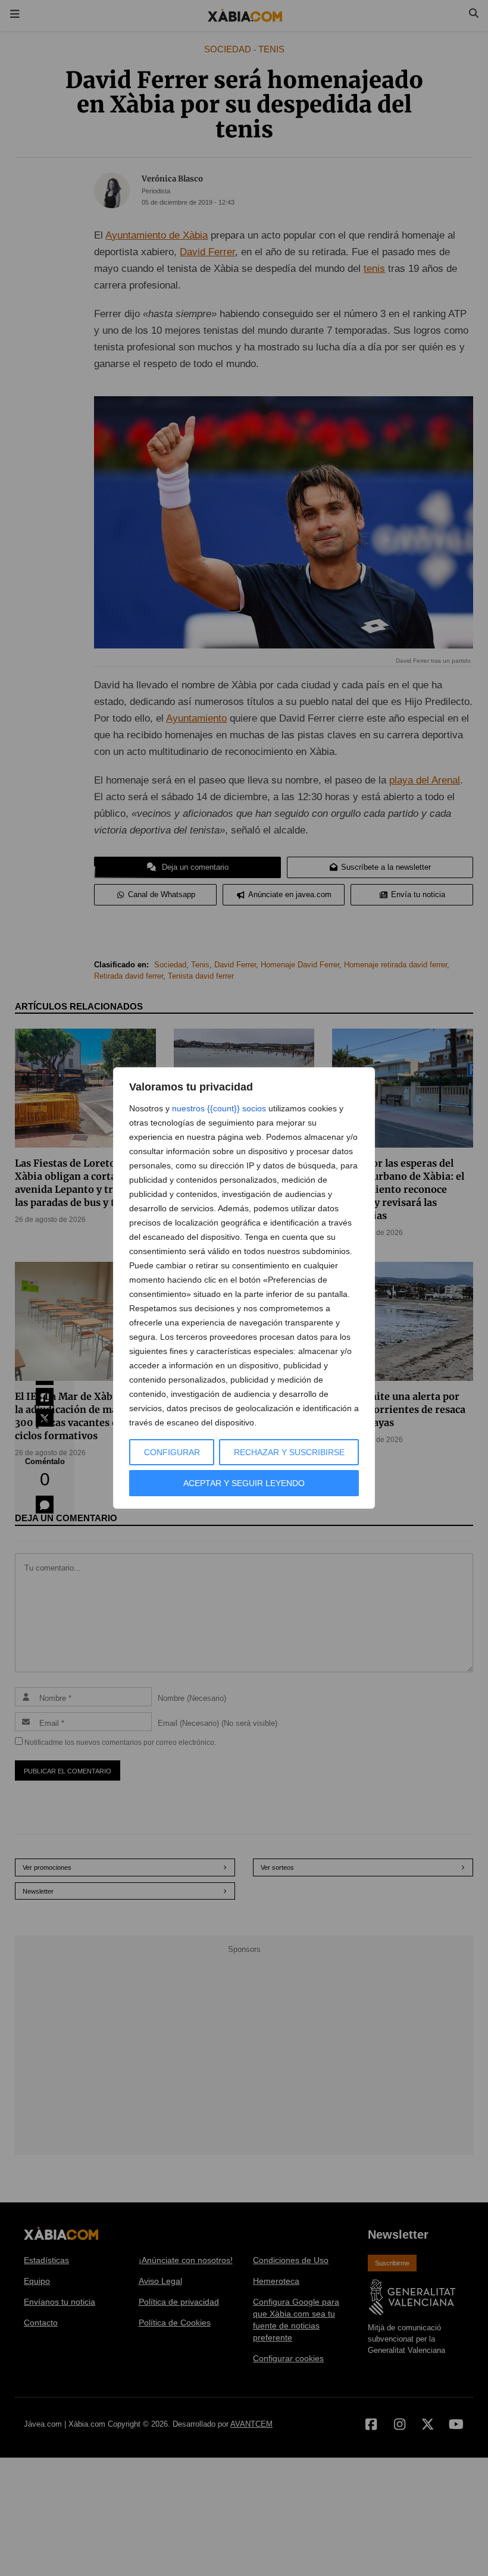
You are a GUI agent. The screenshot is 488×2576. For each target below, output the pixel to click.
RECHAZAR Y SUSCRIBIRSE (289, 1452)
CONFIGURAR (172, 1452)
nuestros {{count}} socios (219, 1108)
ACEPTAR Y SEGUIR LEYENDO (244, 1483)
